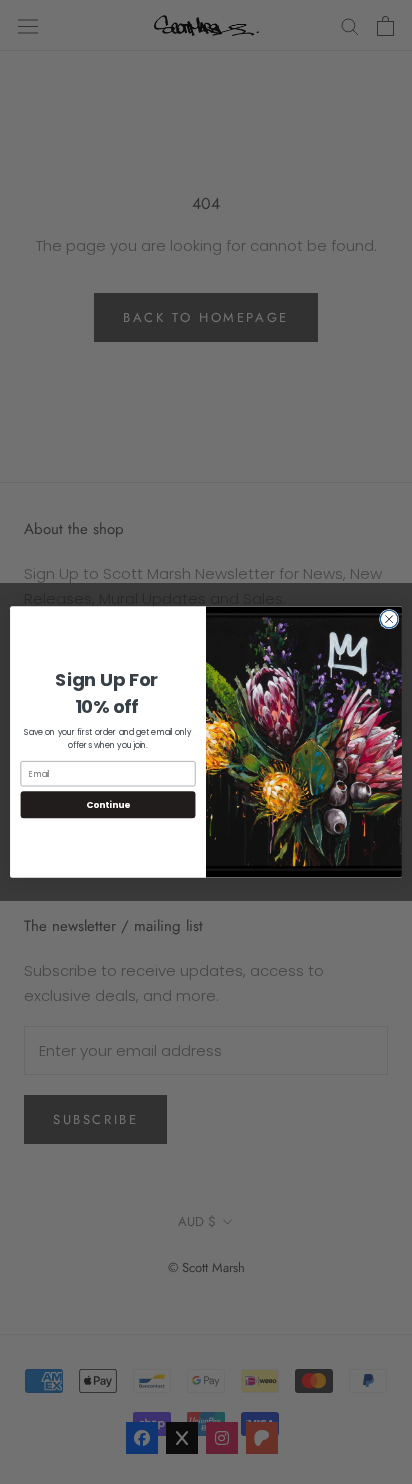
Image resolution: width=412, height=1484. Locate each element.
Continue (108, 804)
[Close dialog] (389, 619)
